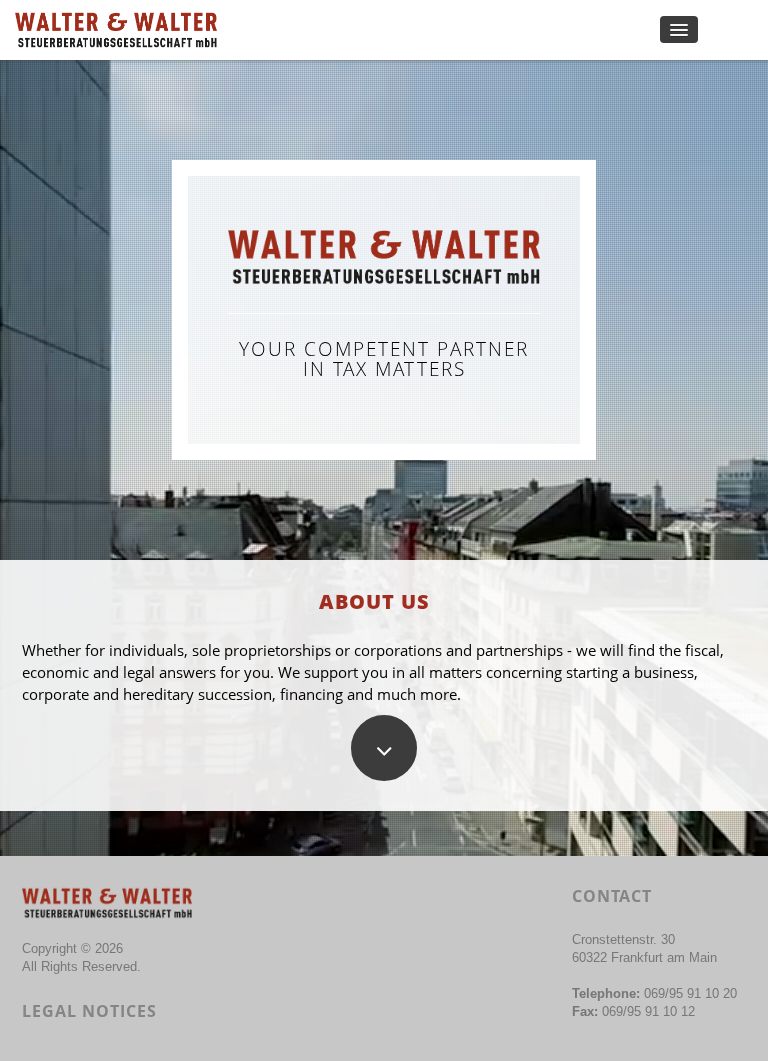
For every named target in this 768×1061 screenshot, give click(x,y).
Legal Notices (89, 1011)
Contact (612, 896)
